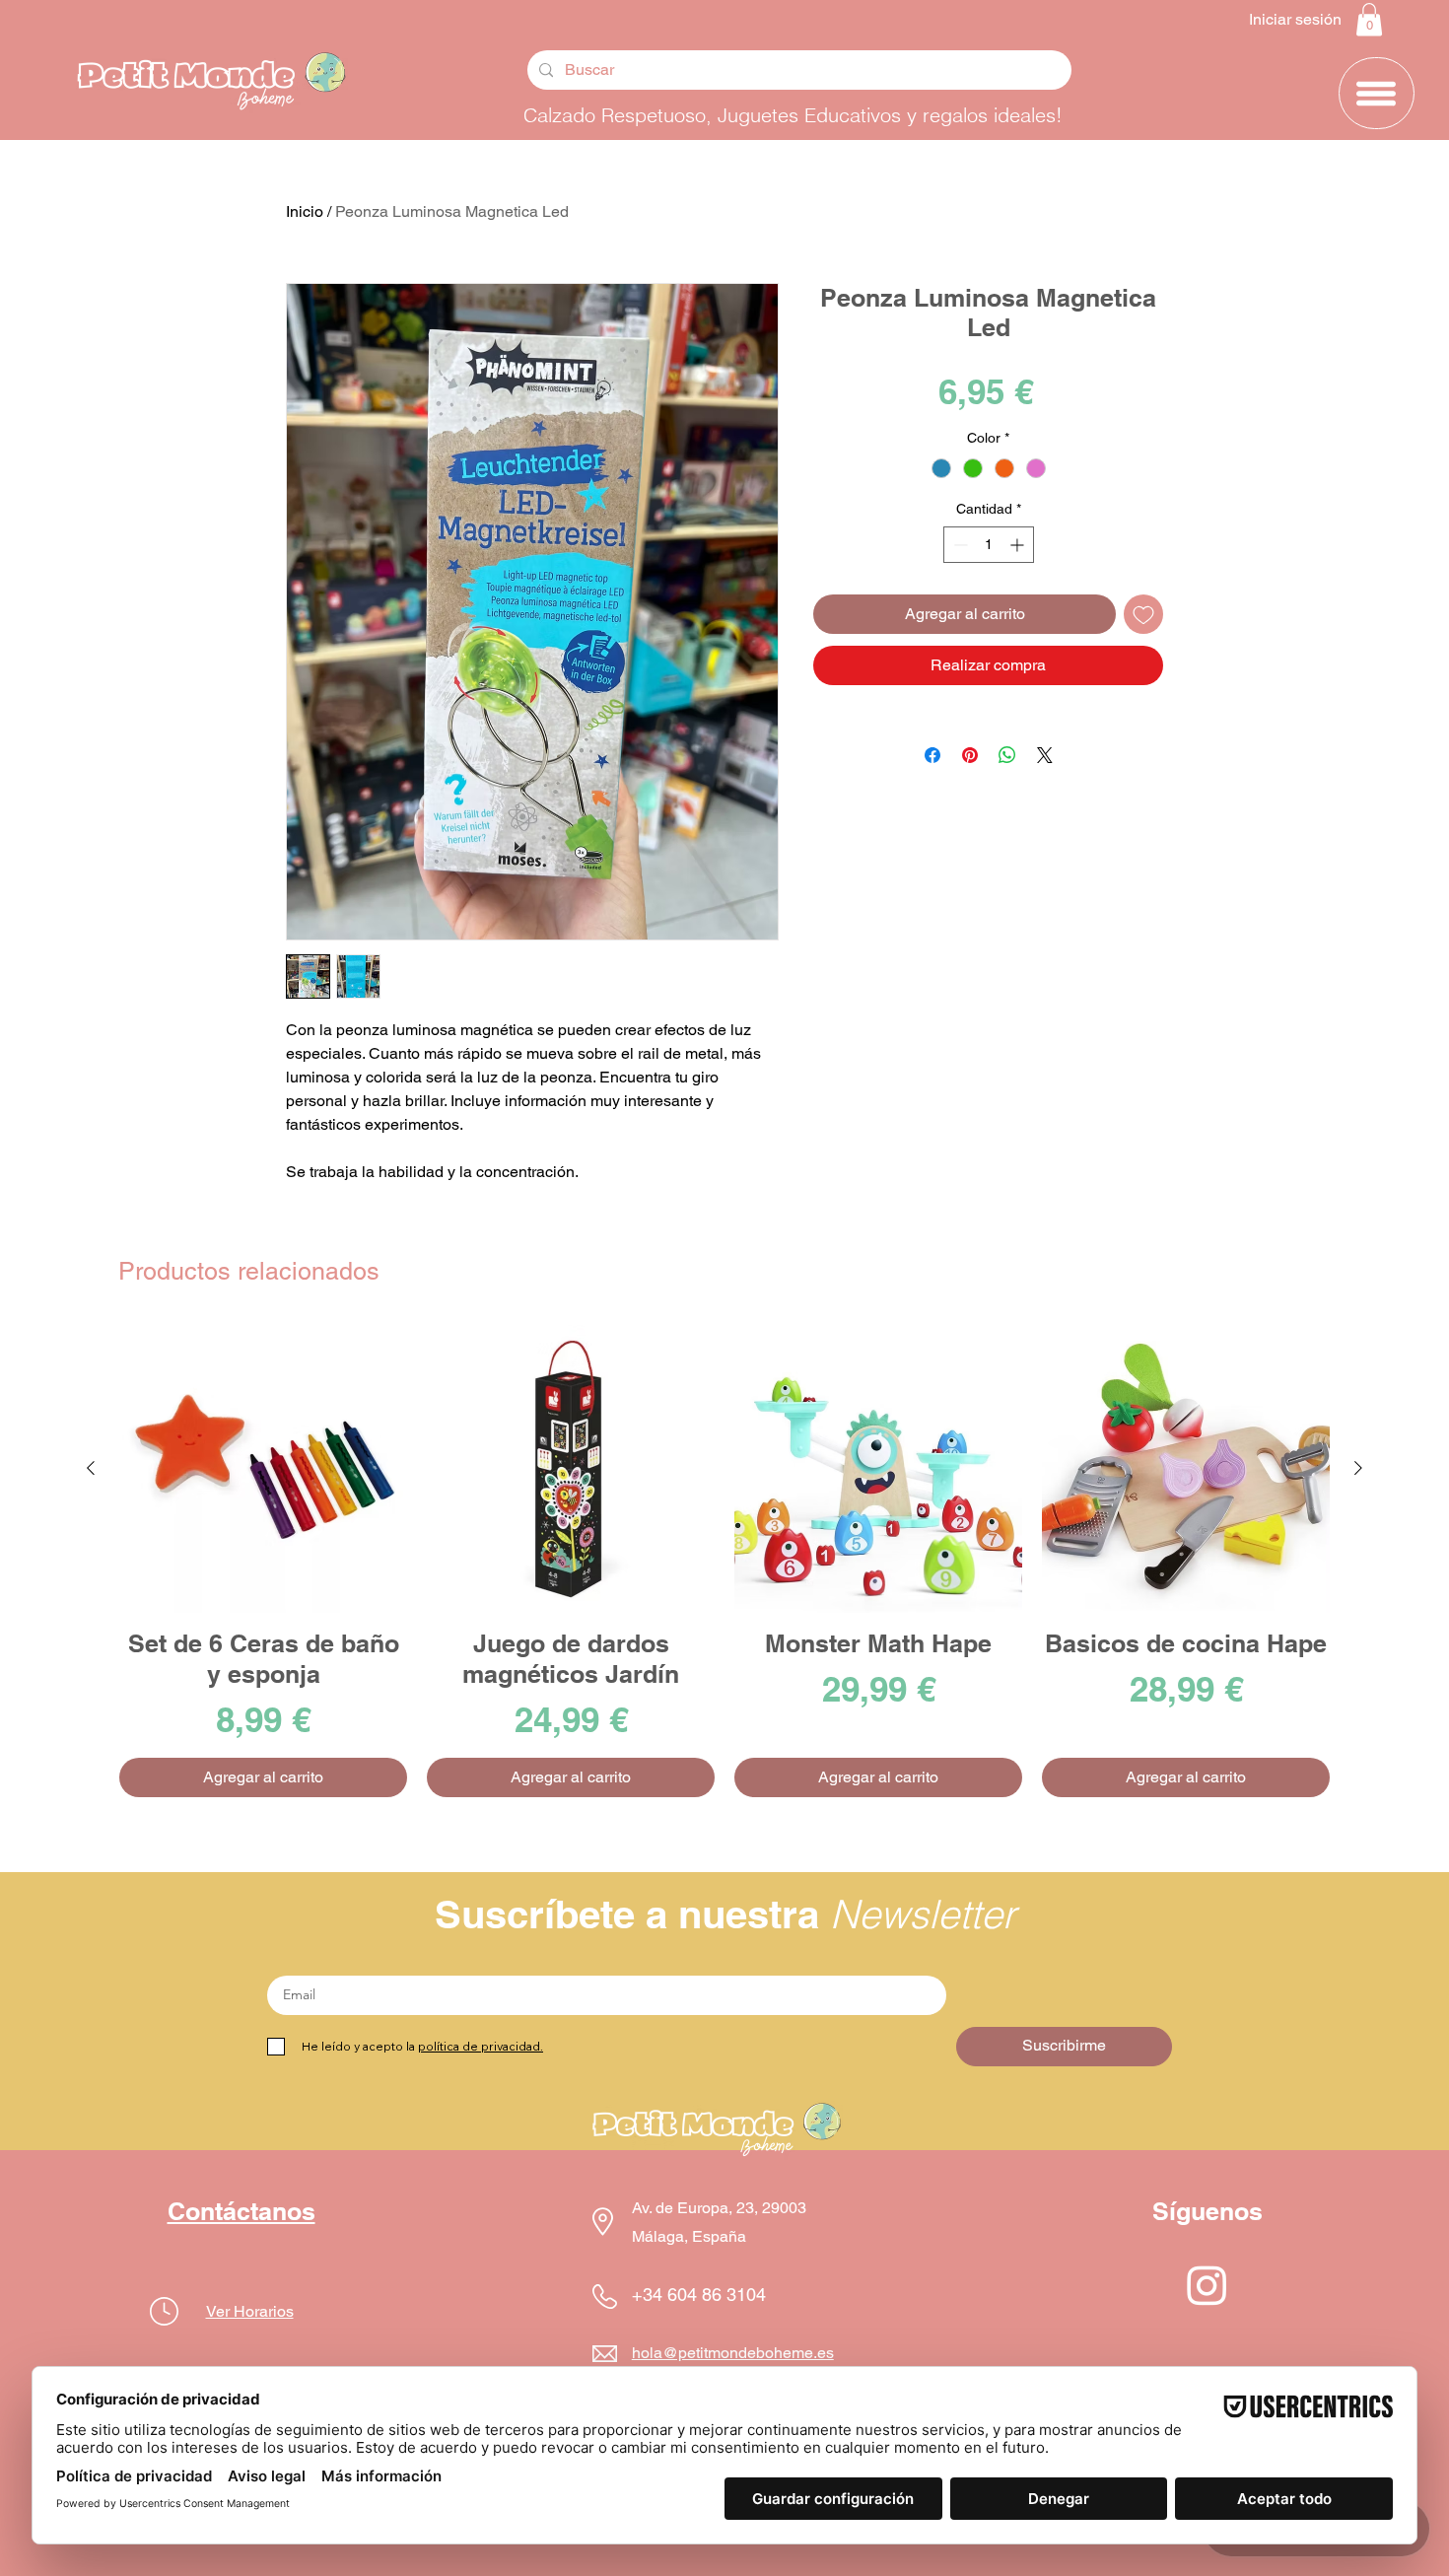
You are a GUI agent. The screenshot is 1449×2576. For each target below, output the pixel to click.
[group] (724, 1561)
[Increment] (1019, 545)
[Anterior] (91, 1468)
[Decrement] (959, 545)
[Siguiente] (1358, 1468)
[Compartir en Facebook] (932, 755)
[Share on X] (1045, 755)
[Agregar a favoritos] (1143, 614)
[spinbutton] (989, 545)
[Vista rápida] (263, 1469)
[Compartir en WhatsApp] (1007, 755)
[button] (1369, 19)
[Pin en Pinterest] (970, 755)
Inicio (305, 211)
